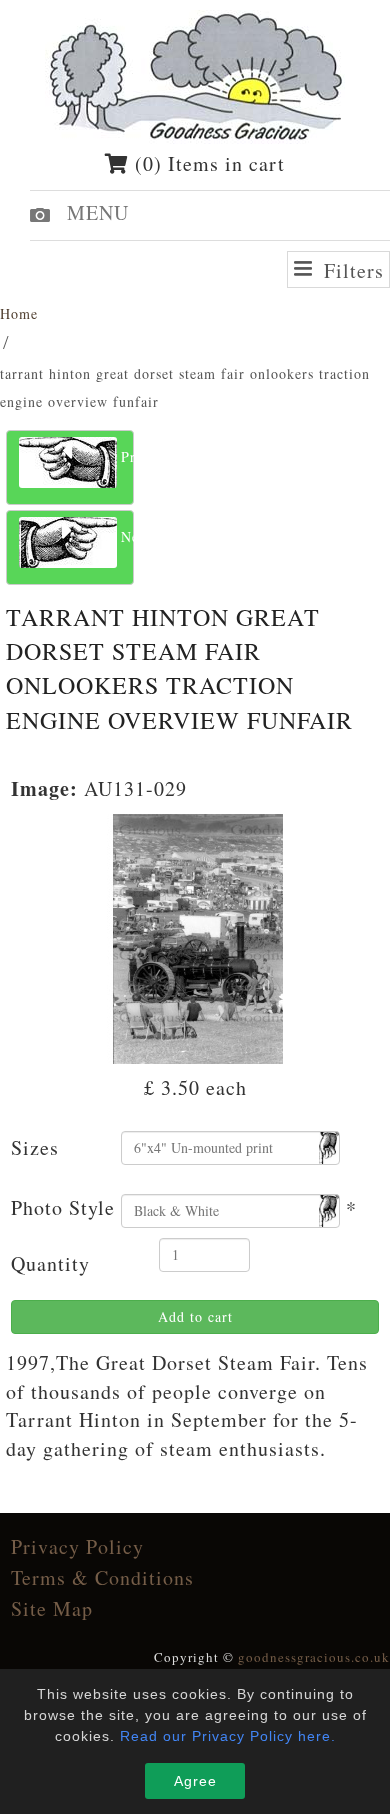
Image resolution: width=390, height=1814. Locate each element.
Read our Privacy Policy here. (228, 1736)
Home (19, 313)
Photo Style (63, 1207)
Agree (195, 1781)
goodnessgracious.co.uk (314, 1657)
